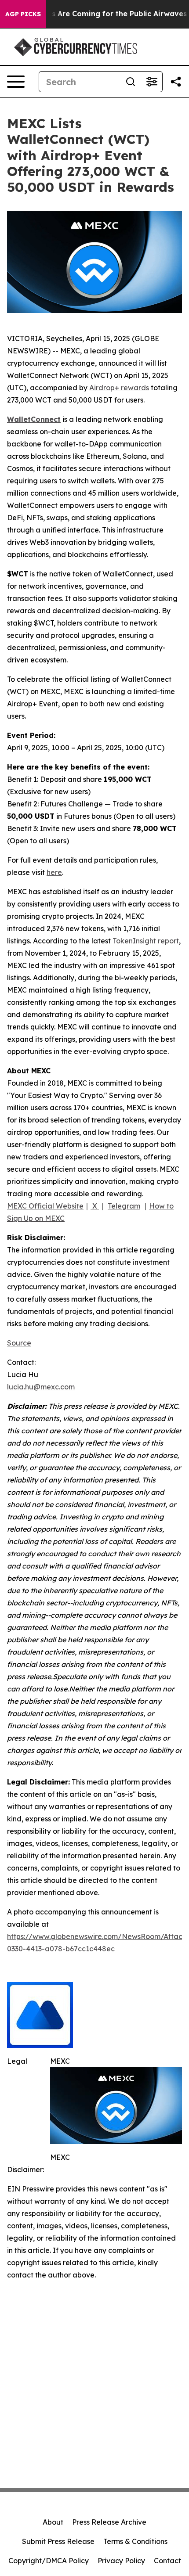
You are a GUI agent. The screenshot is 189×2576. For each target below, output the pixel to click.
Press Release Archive (109, 2522)
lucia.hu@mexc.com (41, 1387)
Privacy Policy (121, 2561)
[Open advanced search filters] (152, 82)
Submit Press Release (58, 2541)
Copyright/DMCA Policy (49, 2561)
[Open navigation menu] (16, 82)
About (53, 2522)
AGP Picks (23, 14)
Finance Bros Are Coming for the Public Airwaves (98, 14)
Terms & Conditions (135, 2541)
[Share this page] (176, 82)
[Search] (131, 82)
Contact (167, 2561)
